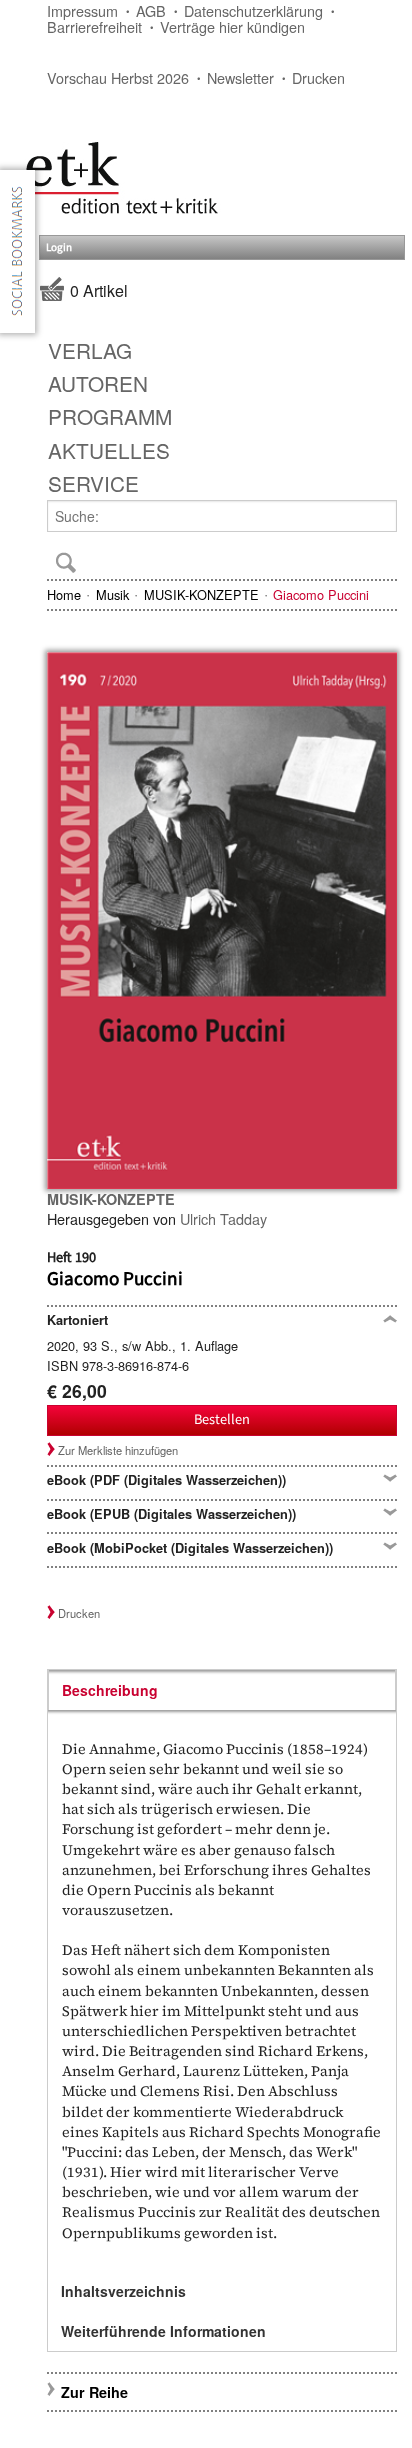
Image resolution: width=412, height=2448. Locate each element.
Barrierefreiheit (94, 26)
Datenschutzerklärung (253, 10)
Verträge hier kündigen (232, 26)
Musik (112, 594)
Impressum (82, 10)
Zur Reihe (94, 2392)
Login (59, 247)
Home (64, 594)
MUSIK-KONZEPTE (201, 594)
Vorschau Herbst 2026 (118, 77)
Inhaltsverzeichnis (123, 2291)
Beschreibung (110, 1690)
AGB (151, 10)
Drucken (318, 77)
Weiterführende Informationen (163, 2331)
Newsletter (240, 77)
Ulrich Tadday (223, 1218)
